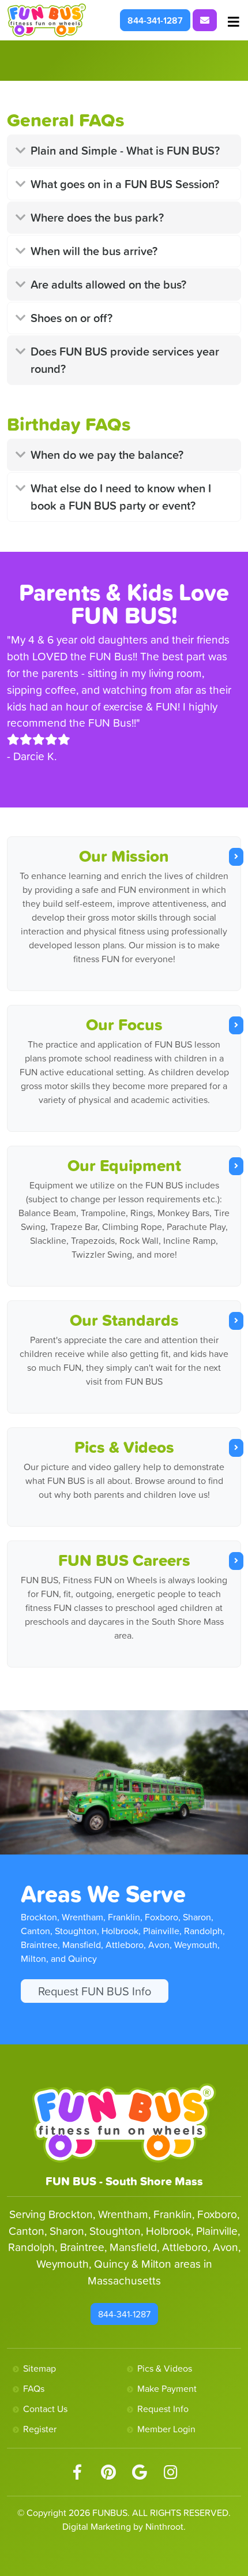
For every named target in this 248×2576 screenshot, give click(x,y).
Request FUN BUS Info (95, 1991)
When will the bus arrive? (94, 251)
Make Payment (167, 2388)
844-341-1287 (155, 20)
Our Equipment (124, 1165)
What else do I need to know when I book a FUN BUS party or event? (121, 497)
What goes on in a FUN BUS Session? (125, 184)
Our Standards (124, 1320)
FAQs (34, 2388)
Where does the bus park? (97, 218)
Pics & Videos (124, 1447)
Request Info (163, 2409)
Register (40, 2429)
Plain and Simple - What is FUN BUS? (125, 151)
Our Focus (124, 1025)
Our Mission (124, 856)
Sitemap (40, 2368)
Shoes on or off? (72, 318)
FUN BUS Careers (124, 1560)
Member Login (166, 2429)
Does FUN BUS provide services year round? (125, 360)
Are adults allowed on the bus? (108, 285)
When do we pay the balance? (107, 455)
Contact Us (45, 2409)
